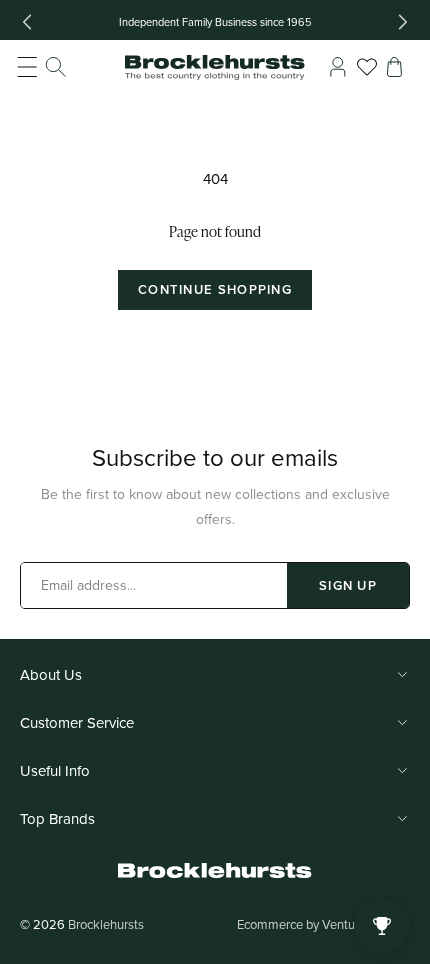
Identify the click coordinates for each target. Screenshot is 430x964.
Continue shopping (215, 289)
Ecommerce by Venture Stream (323, 924)
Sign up (348, 585)
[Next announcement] (403, 22)
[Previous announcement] (27, 22)
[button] (42, 67)
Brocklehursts (106, 924)
